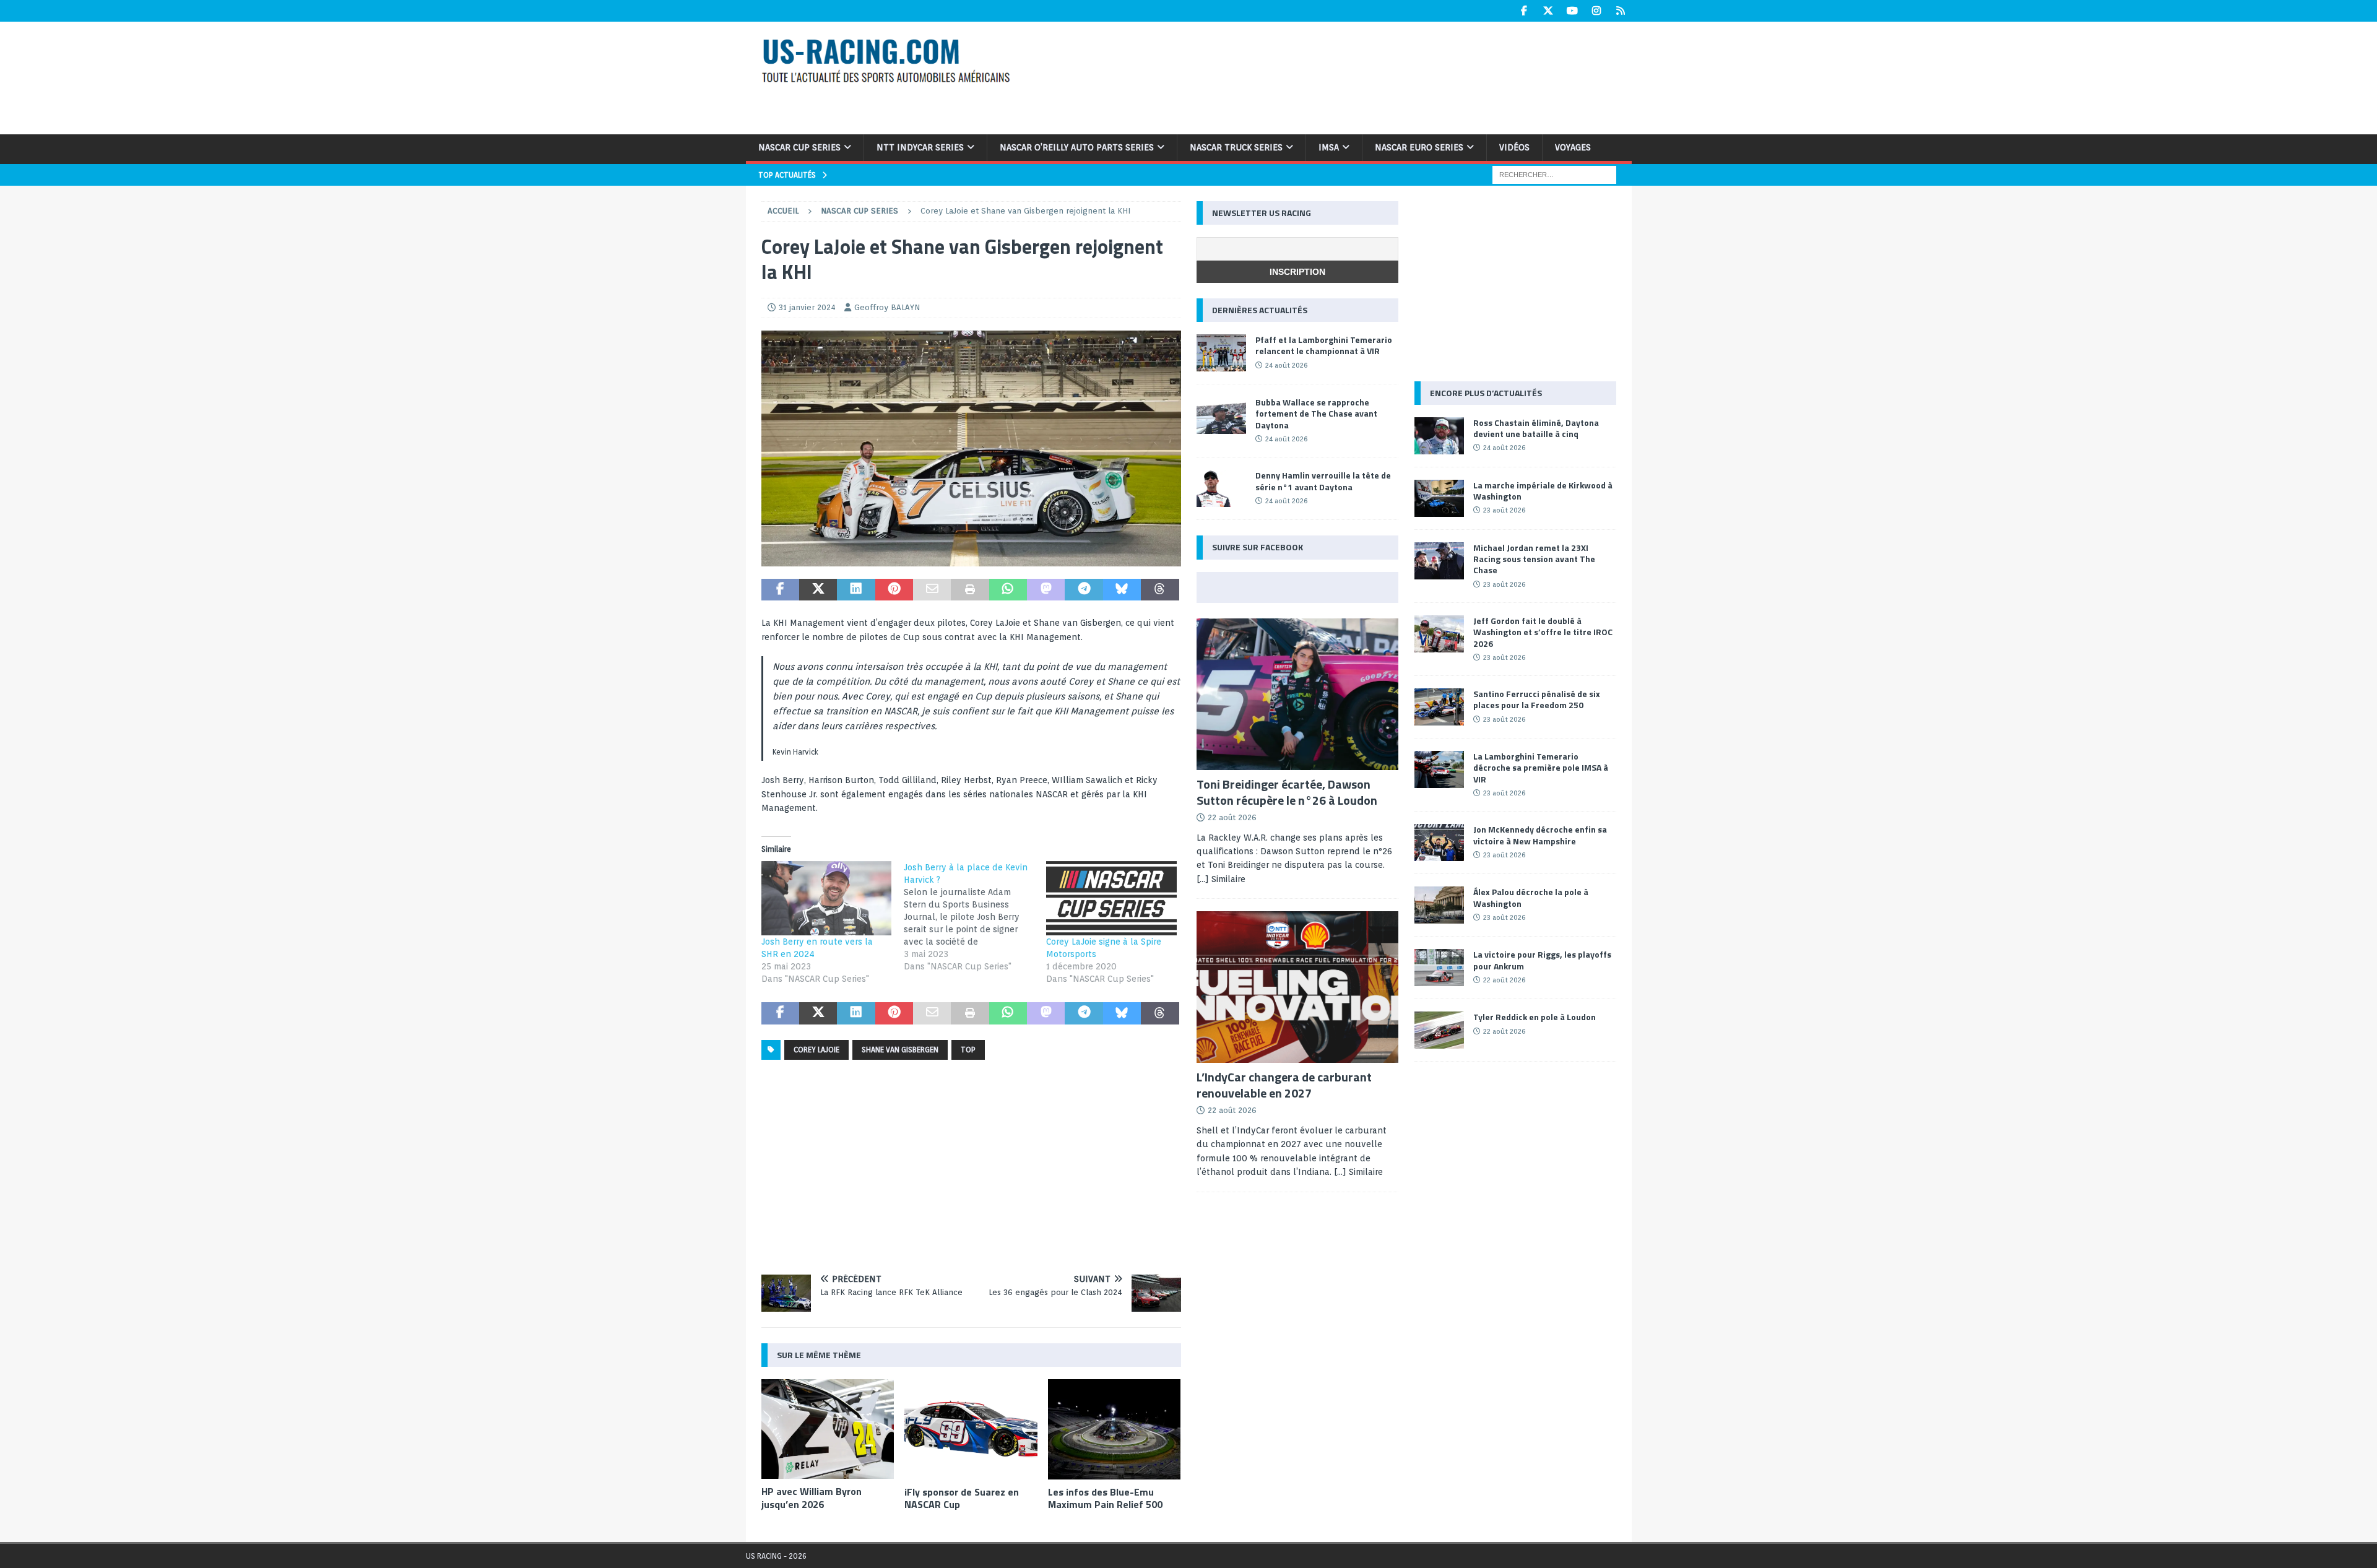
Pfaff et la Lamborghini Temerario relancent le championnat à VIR (1324, 345)
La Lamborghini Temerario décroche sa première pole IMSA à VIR (1541, 767)
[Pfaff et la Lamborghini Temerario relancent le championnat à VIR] (1221, 353)
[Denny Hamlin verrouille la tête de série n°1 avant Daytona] (1221, 488)
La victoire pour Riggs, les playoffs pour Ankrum (1542, 960)
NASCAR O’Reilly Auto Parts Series (1077, 147)
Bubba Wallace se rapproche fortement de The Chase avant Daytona (1316, 413)
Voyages (1573, 147)
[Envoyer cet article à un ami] (932, 590)
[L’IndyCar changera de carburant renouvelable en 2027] (1297, 987)
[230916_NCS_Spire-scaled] (971, 559)
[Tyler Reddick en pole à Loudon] (1439, 1030)
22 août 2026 (1232, 817)
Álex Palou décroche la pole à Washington (1531, 897)
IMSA (1329, 147)
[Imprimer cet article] (970, 590)
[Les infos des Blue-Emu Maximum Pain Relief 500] (1115, 1429)
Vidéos (1514, 147)
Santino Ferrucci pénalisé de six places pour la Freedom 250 (1537, 699)
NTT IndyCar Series (920, 147)
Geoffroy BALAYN (887, 307)
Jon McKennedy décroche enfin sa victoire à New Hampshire (1540, 835)
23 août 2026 (1504, 510)
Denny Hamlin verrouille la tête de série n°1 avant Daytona (1323, 481)
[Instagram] (1597, 11)
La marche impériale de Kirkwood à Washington (1543, 491)
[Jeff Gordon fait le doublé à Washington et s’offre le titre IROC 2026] (1439, 634)
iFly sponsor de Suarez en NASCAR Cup (962, 1498)
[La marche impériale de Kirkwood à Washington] (1439, 498)
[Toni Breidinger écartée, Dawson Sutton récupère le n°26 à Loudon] (1297, 694)
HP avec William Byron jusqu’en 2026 (812, 1498)
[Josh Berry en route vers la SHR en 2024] (826, 898)
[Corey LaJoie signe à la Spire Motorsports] (1111, 898)
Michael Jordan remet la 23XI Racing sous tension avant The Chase (1534, 559)
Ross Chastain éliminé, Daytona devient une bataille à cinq (1536, 428)
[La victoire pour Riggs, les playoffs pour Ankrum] (1439, 968)
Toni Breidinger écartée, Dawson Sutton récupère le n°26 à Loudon (1287, 792)
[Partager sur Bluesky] (1122, 590)
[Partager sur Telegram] (1084, 590)
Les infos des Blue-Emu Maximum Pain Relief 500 (1105, 1498)
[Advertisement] (1348, 76)
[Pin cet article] (894, 590)
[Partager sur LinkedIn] (856, 590)
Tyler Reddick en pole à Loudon (1535, 1017)
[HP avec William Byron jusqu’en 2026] (828, 1429)
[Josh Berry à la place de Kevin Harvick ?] (975, 917)
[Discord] (1621, 11)
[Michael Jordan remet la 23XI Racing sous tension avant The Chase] (1439, 561)
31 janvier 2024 (807, 307)
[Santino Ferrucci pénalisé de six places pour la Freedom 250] (1439, 707)
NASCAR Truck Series (1236, 147)
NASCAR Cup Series (799, 147)
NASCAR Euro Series (1419, 147)
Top (968, 1050)
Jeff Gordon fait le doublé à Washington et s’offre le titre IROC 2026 (1543, 632)
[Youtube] (1573, 11)
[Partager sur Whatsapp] (1008, 590)
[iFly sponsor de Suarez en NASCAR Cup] (971, 1429)
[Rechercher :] (1554, 174)
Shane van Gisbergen (900, 1050)
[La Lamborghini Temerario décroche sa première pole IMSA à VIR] (1439, 769)
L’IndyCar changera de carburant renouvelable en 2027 (1284, 1085)
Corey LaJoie (816, 1050)
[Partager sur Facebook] (780, 590)
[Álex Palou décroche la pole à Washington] (1439, 905)
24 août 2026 (1286, 365)
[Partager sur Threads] (1160, 590)
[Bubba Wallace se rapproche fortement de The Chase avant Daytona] (1221, 415)
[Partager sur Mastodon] (1046, 590)
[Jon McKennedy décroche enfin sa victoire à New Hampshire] (1439, 842)
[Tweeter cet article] (818, 590)
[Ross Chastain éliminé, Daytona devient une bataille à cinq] (1439, 436)
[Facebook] (1524, 11)
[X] (1548, 11)
